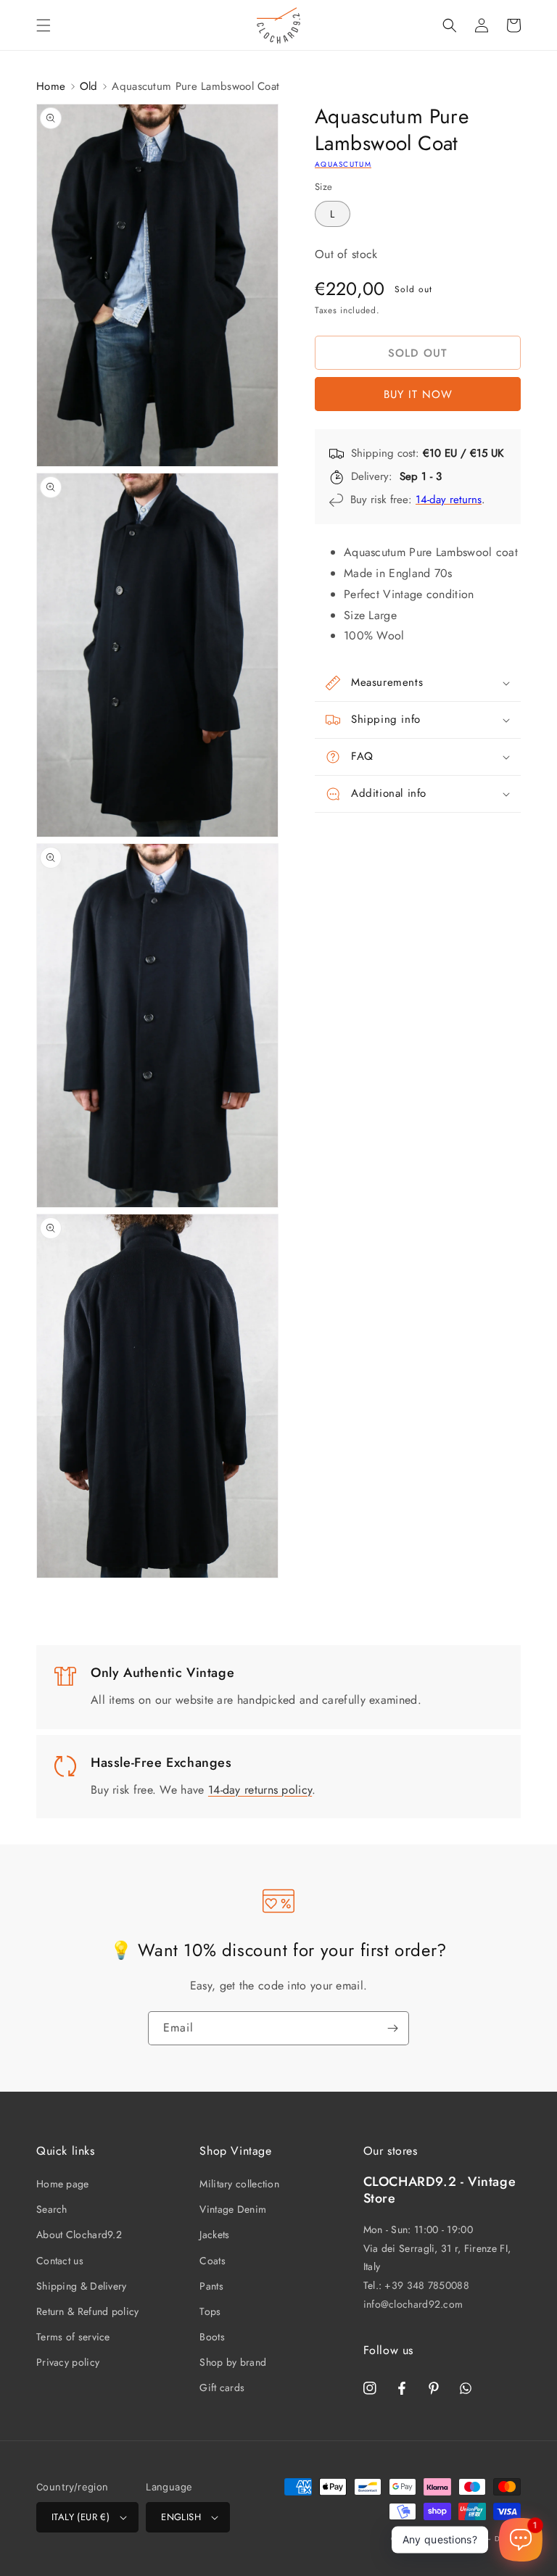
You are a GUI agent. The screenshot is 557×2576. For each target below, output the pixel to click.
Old (89, 86)
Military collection (239, 2184)
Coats (213, 2261)
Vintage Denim (233, 2209)
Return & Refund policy (88, 2311)
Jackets (214, 2235)
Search (52, 2209)
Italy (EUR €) (81, 2517)
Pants (211, 2286)
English (181, 2517)
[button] (44, 25)
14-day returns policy (260, 1790)
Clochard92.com (454, 2539)
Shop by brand (233, 2362)
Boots (212, 2337)
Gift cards (222, 2387)
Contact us (60, 2261)
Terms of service (73, 2337)
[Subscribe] (392, 2028)
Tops (210, 2311)
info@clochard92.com (413, 2304)
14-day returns (449, 500)
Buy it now (418, 394)
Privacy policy (68, 2362)
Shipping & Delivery (82, 2286)
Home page (63, 2184)
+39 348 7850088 (427, 2285)
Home (51, 86)
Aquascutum (343, 164)
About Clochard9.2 (79, 2235)
